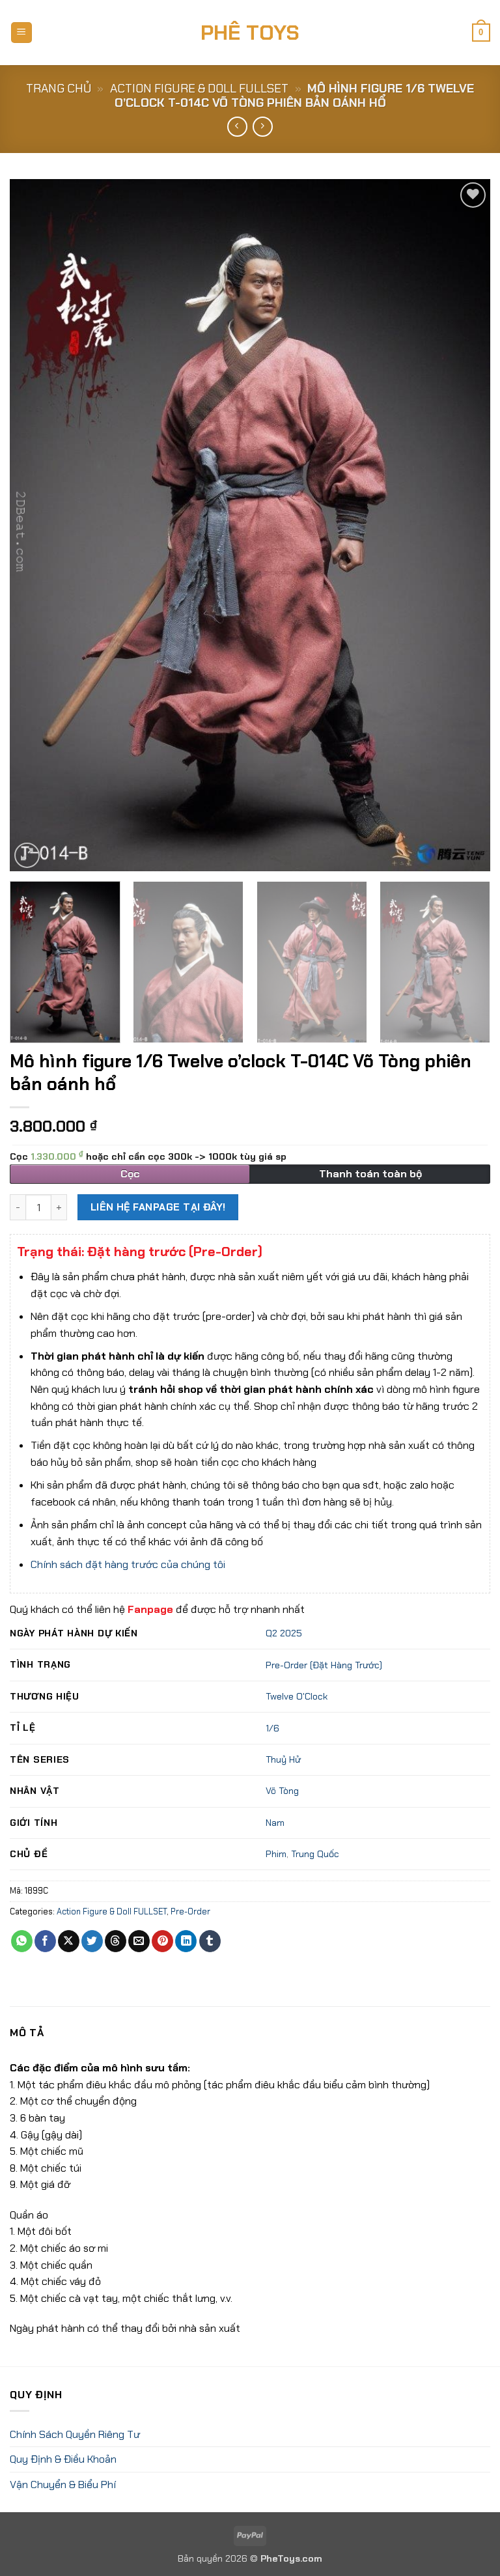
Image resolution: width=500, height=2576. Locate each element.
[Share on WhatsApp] (22, 1941)
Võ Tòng (282, 1791)
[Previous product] (263, 127)
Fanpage (150, 1609)
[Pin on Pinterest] (162, 1941)
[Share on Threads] (116, 1941)
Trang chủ (59, 89)
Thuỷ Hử (283, 1759)
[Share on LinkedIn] (186, 1941)
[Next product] (237, 127)
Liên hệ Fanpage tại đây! (158, 1207)
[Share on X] (69, 1941)
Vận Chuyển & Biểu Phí (63, 2485)
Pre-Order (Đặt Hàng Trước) (324, 1665)
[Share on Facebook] (45, 1941)
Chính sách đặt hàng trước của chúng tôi (128, 1564)
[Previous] (36, 525)
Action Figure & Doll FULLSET (199, 89)
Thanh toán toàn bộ (370, 1174)
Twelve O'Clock (297, 1696)
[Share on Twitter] (92, 1941)
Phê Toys (250, 33)
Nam (275, 1823)
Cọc (148, 1156)
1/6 (272, 1728)
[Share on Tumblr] (210, 1941)
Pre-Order (190, 1911)
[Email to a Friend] (139, 1941)
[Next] (464, 525)
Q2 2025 (284, 1633)
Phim (276, 1854)
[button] (21, 33)
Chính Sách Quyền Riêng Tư (75, 2434)
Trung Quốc (315, 1854)
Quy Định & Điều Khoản (63, 2459)
